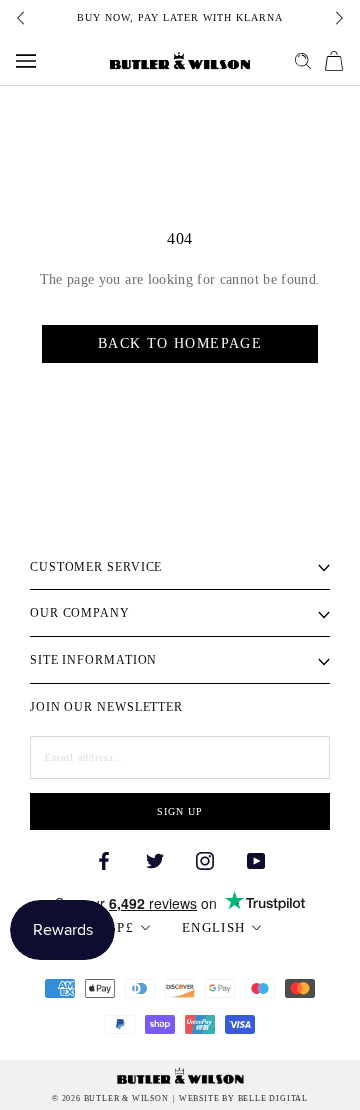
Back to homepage (180, 343)
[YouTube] (256, 859)
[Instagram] (205, 859)
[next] (338, 18)
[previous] (22, 18)
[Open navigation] (26, 61)
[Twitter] (155, 859)
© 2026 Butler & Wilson (110, 1099)
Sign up (180, 811)
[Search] (303, 61)
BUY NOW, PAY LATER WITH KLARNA (180, 17)
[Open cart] (334, 61)
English (213, 927)
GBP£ (115, 927)
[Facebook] (104, 859)
